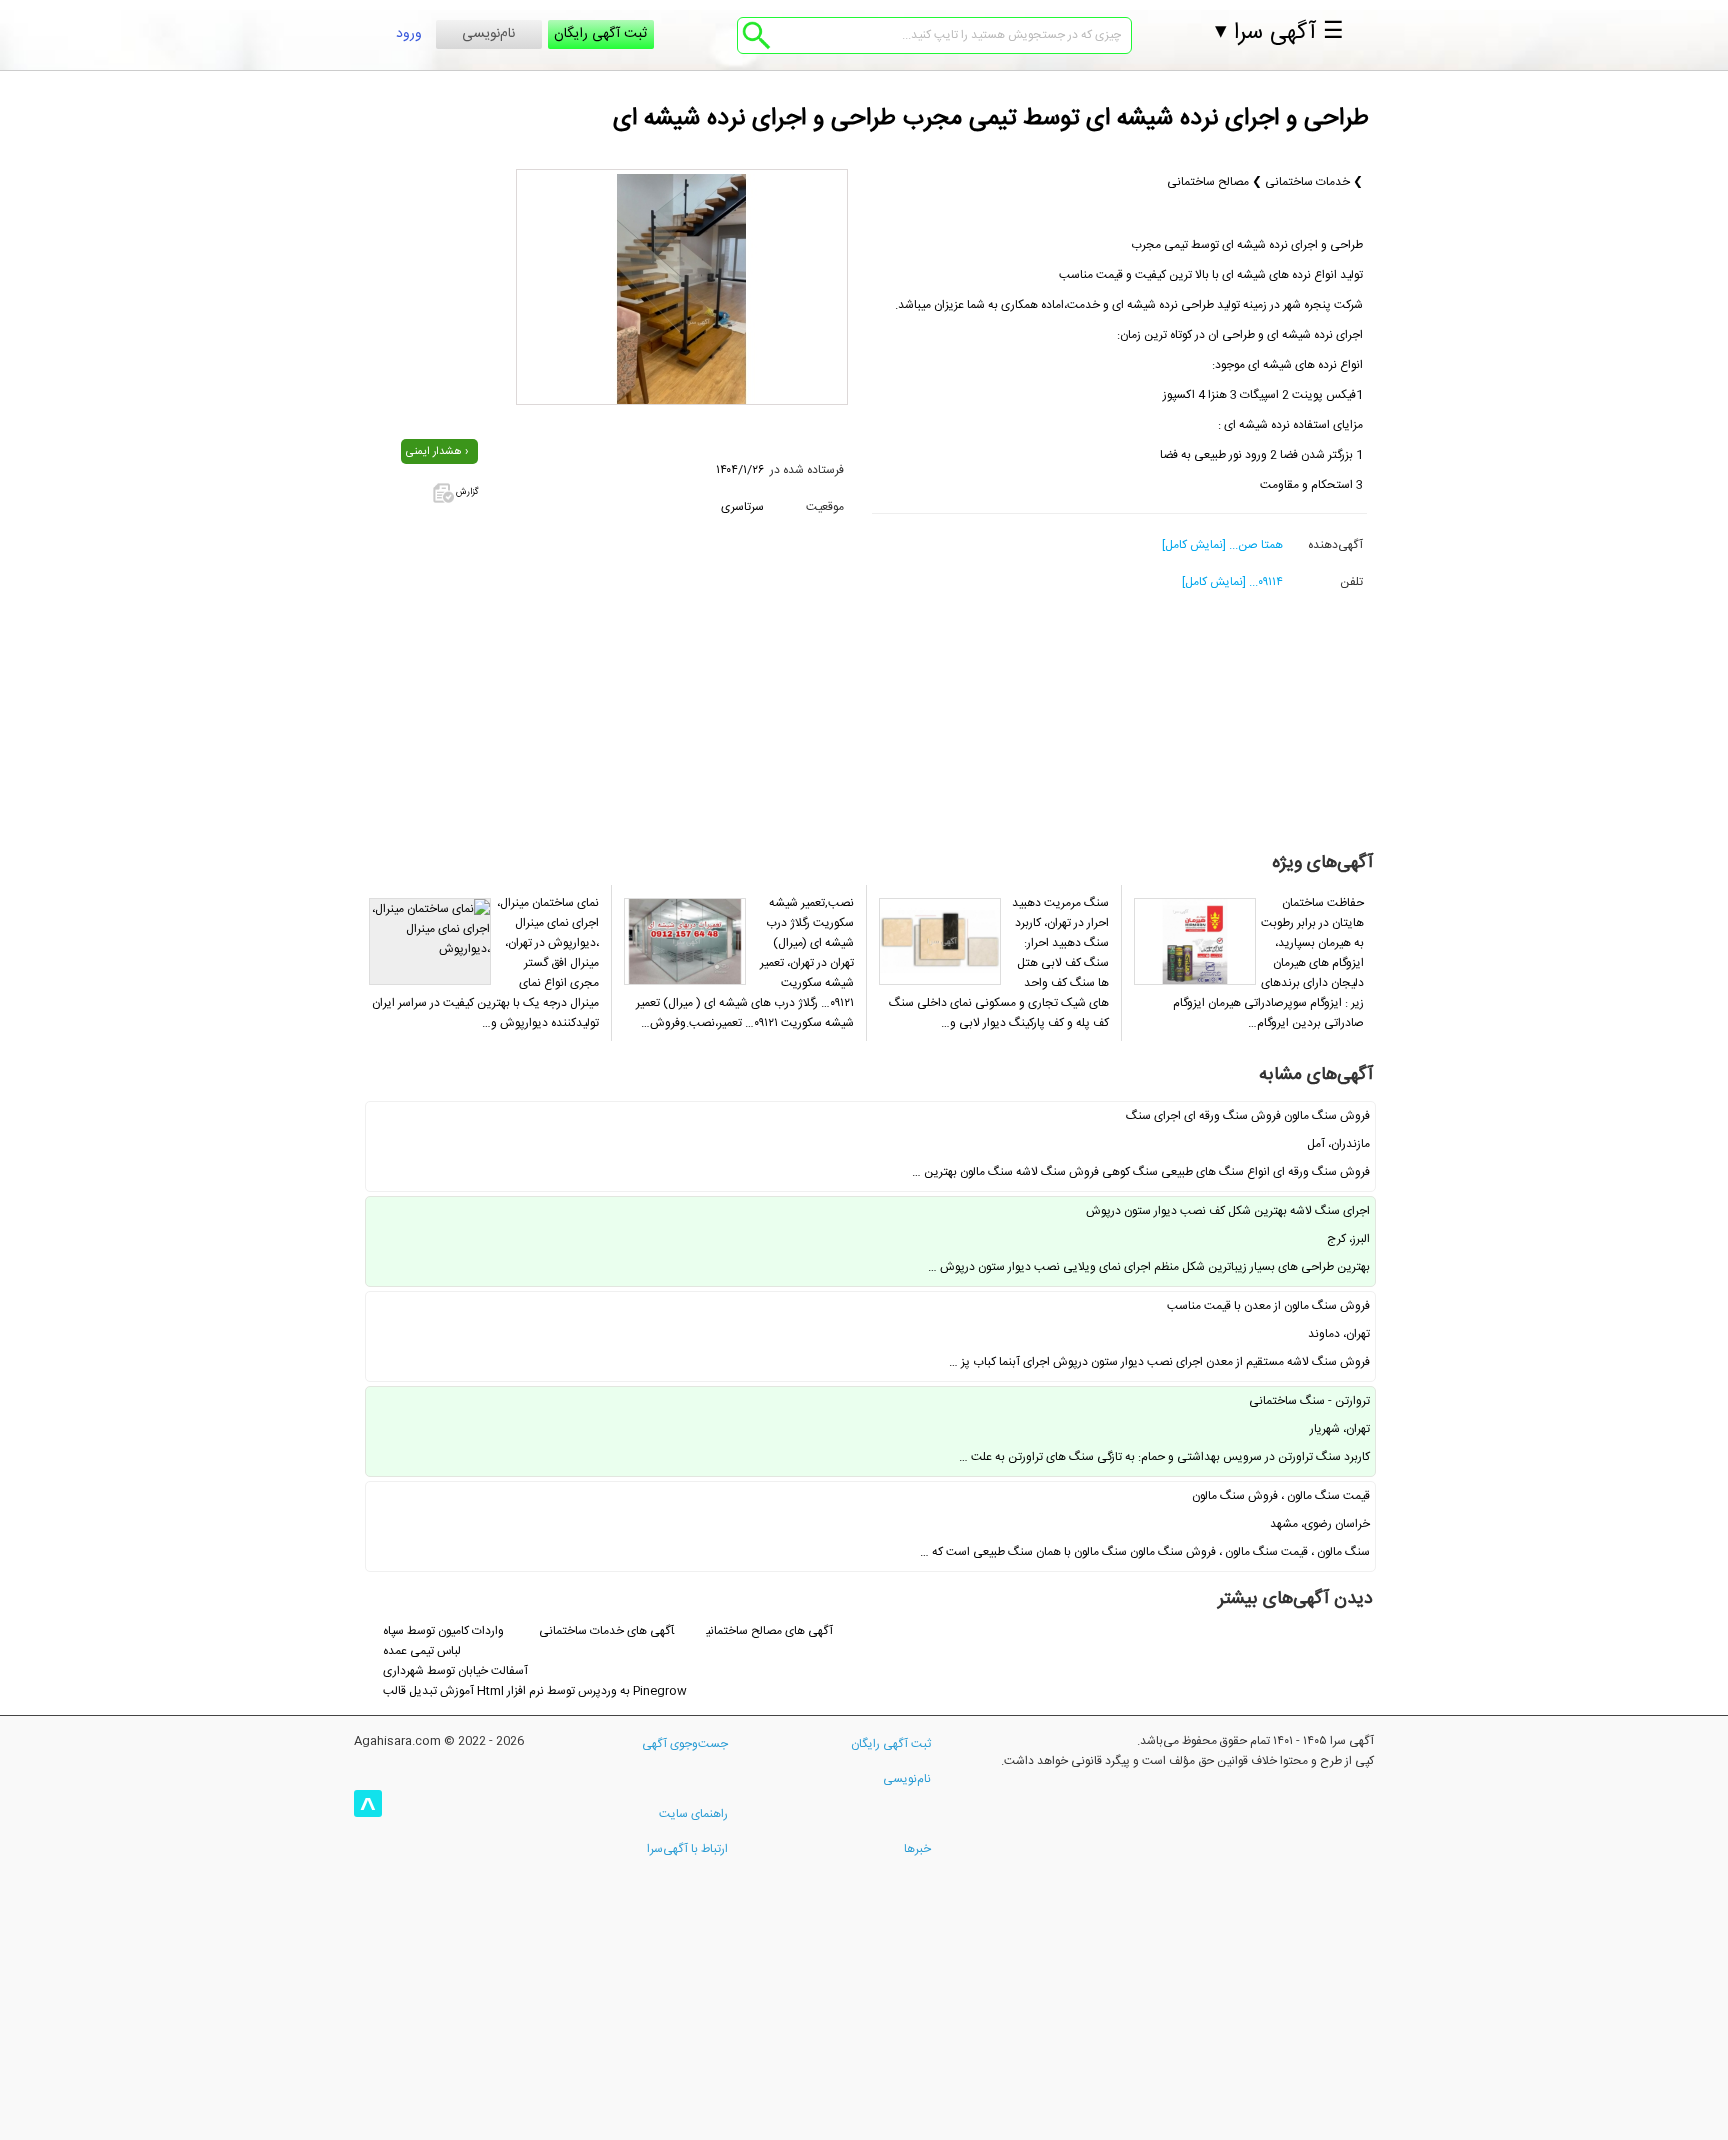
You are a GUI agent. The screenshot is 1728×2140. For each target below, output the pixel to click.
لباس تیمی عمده (422, 1651)
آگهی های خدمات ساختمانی (606, 1631)
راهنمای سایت (693, 1814)
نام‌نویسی (488, 34)
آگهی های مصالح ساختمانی (769, 1631)
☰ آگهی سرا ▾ (1279, 33)
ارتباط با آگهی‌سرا (687, 1849)
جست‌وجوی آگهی (685, 1744)
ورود (409, 34)
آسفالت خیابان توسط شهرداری (455, 1671)
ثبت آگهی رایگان (600, 34)
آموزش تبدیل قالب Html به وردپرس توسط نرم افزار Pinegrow (535, 1691)
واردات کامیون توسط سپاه (443, 1631)
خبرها (917, 1849)
